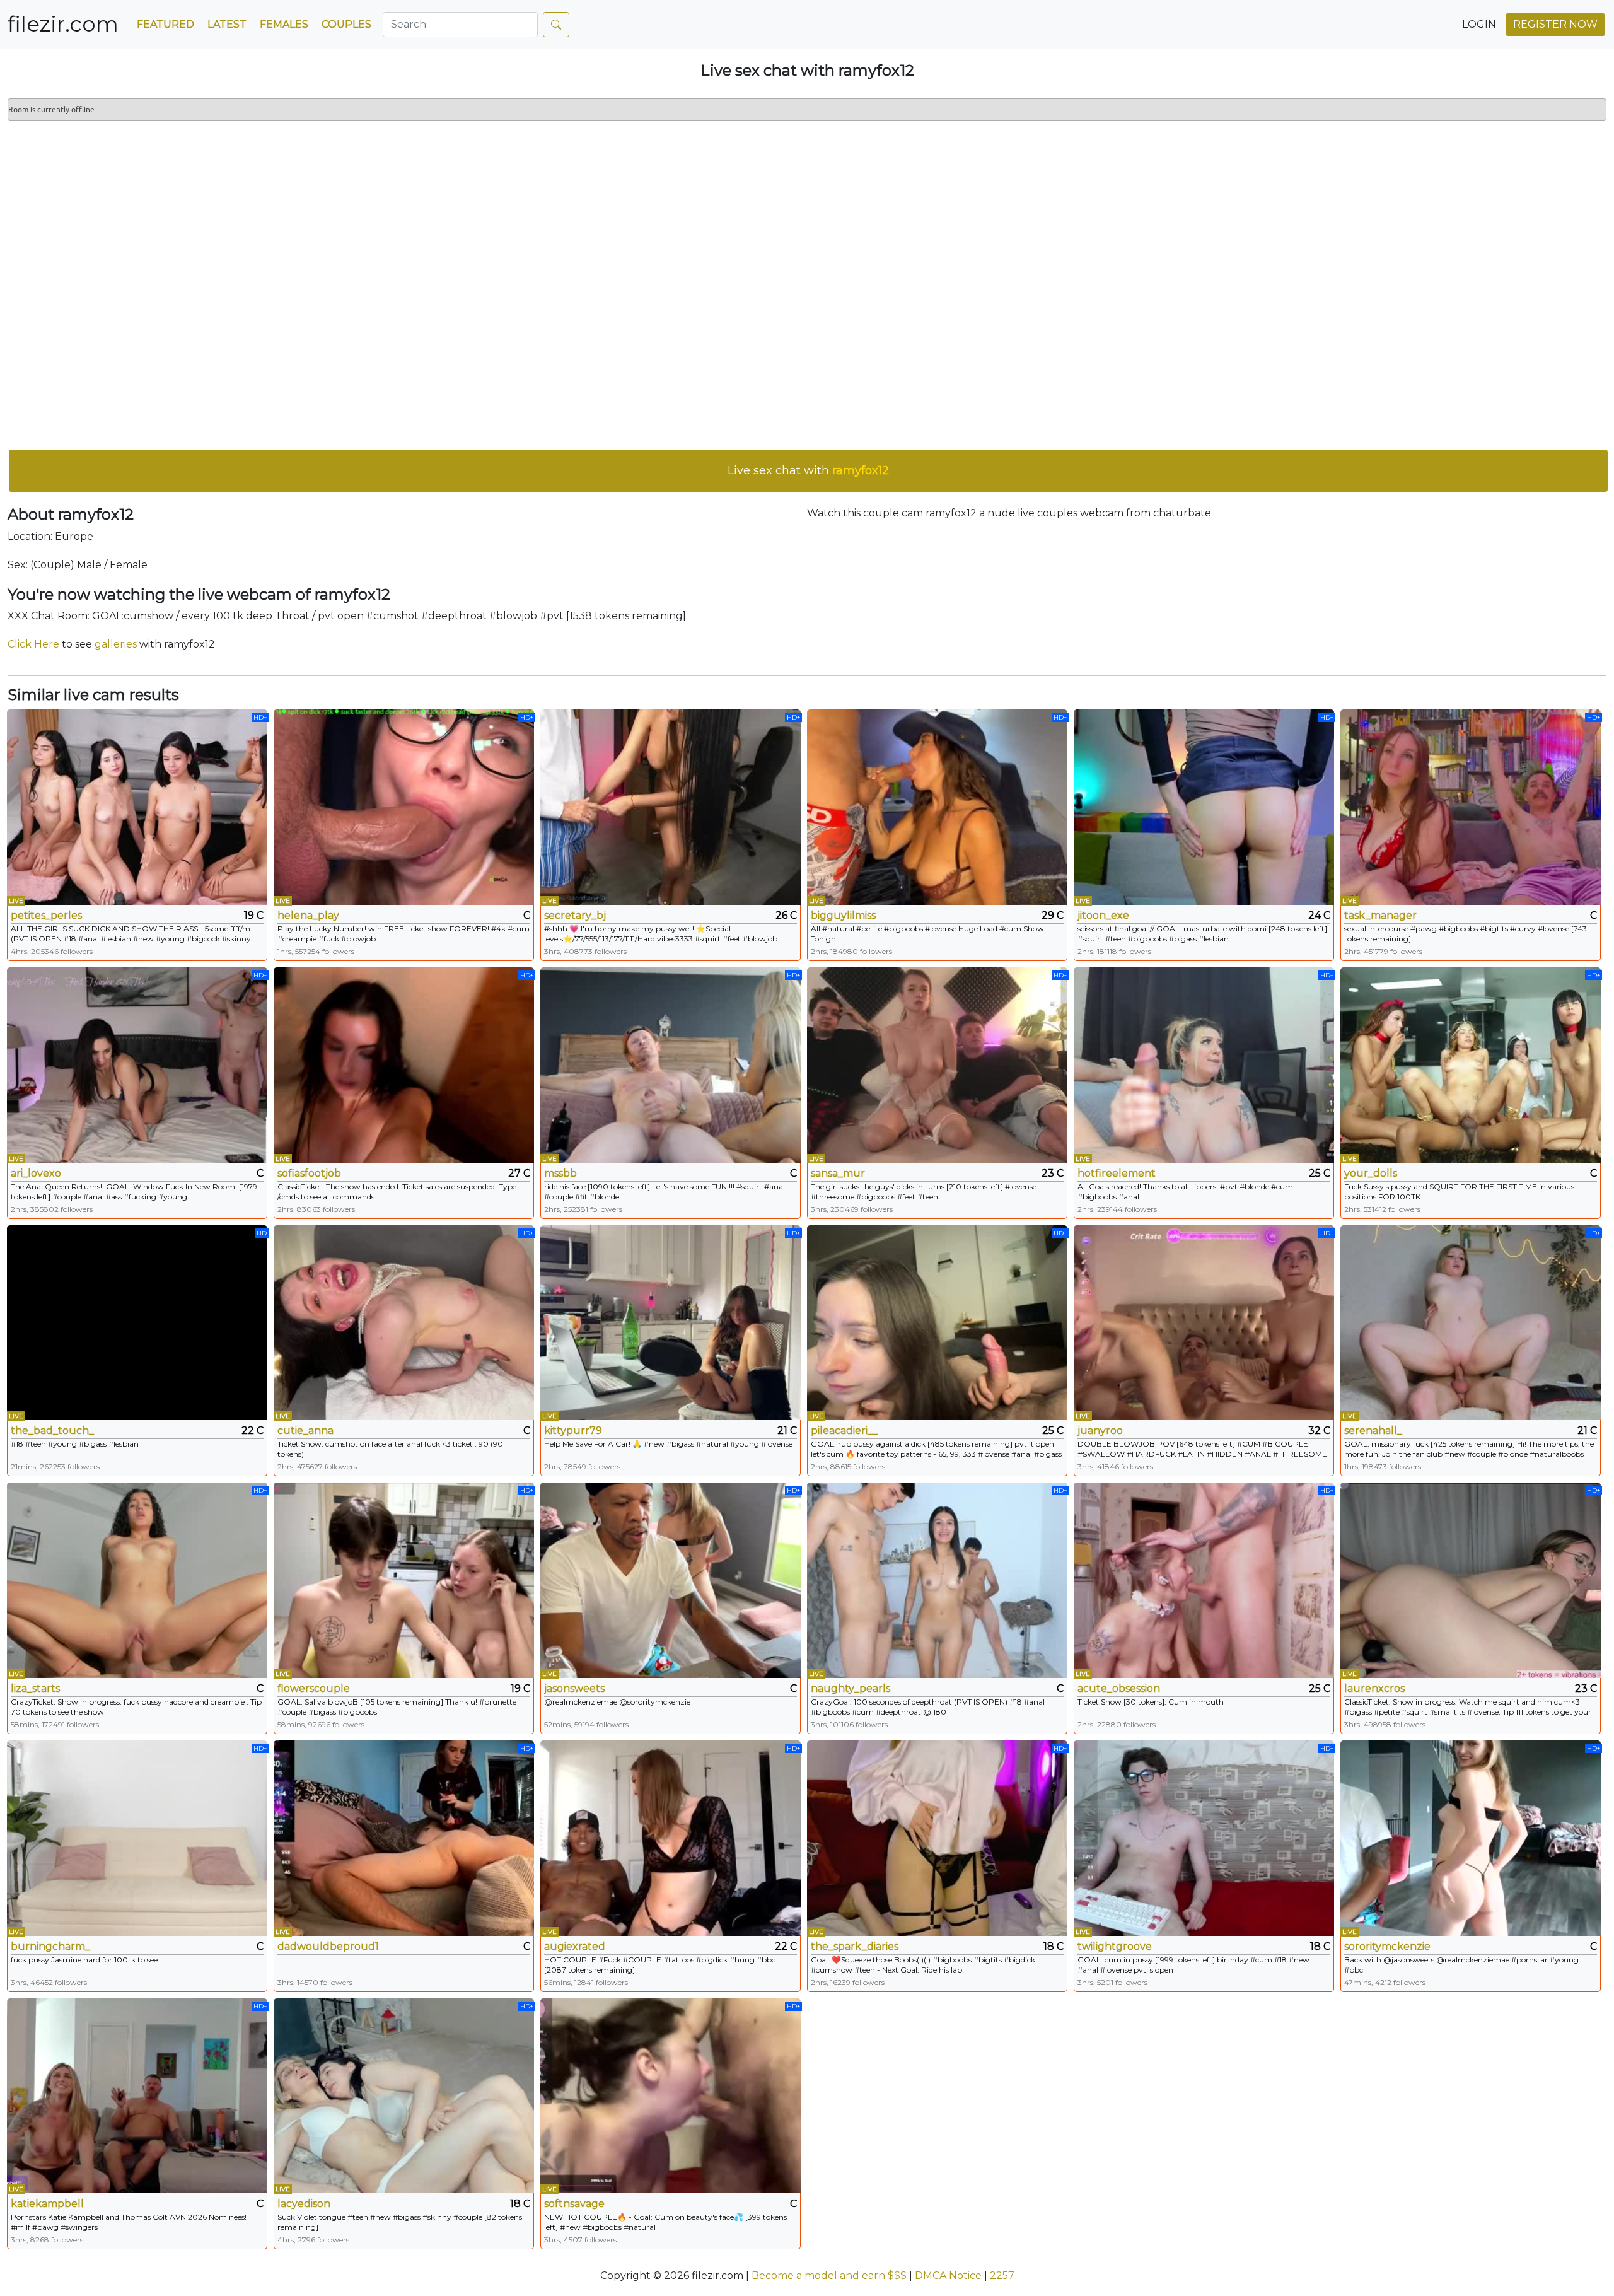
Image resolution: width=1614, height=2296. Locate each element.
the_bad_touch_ (52, 1431)
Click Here (33, 644)
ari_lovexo (36, 1173)
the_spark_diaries (855, 1946)
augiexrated (575, 1946)
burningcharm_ (50, 1946)
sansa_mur (838, 1173)
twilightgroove (1115, 1946)
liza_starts (35, 1688)
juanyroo (1100, 1431)
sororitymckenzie (1387, 1946)
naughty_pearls (851, 1688)
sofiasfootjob (309, 1173)
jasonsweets (574, 1688)
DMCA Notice (948, 2276)
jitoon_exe (1103, 915)
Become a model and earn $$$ (829, 2276)
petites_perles (46, 915)
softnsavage (574, 2204)
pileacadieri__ (844, 1431)
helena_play (308, 915)
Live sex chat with (808, 470)
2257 (1002, 2276)
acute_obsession (1119, 1688)
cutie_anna (305, 1431)
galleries (116, 644)
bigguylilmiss (843, 915)
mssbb (560, 1173)
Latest (227, 24)
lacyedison (304, 2204)
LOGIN (1479, 24)
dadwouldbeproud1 (328, 1946)
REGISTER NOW (1555, 24)
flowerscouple (314, 1688)
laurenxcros (1374, 1688)
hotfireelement (1117, 1173)
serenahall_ (1373, 1431)
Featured (165, 24)
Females (284, 24)
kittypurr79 (573, 1431)
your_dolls (1371, 1173)
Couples (346, 24)
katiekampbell (47, 2204)
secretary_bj (575, 915)
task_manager (1380, 915)
